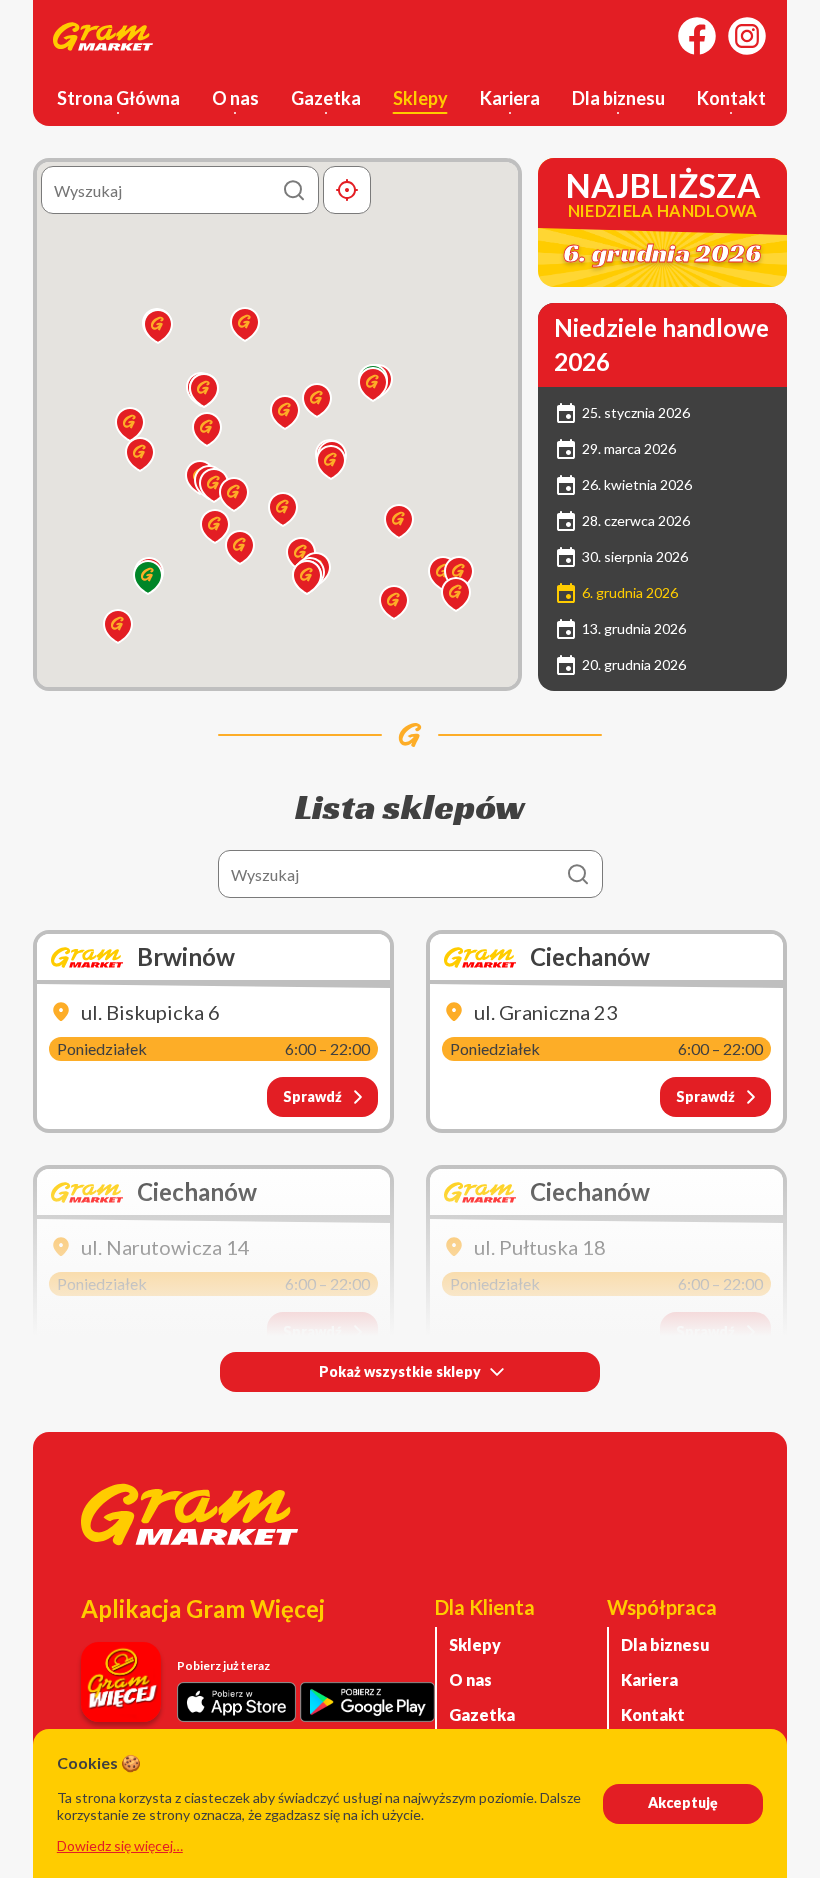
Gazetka (326, 98)
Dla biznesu (618, 98)
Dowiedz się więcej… (120, 1845)
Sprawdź (312, 1096)
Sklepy (420, 98)
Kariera (510, 98)
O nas (235, 98)
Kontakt (731, 98)
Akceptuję (683, 1802)
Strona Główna (118, 98)
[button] (394, 602)
